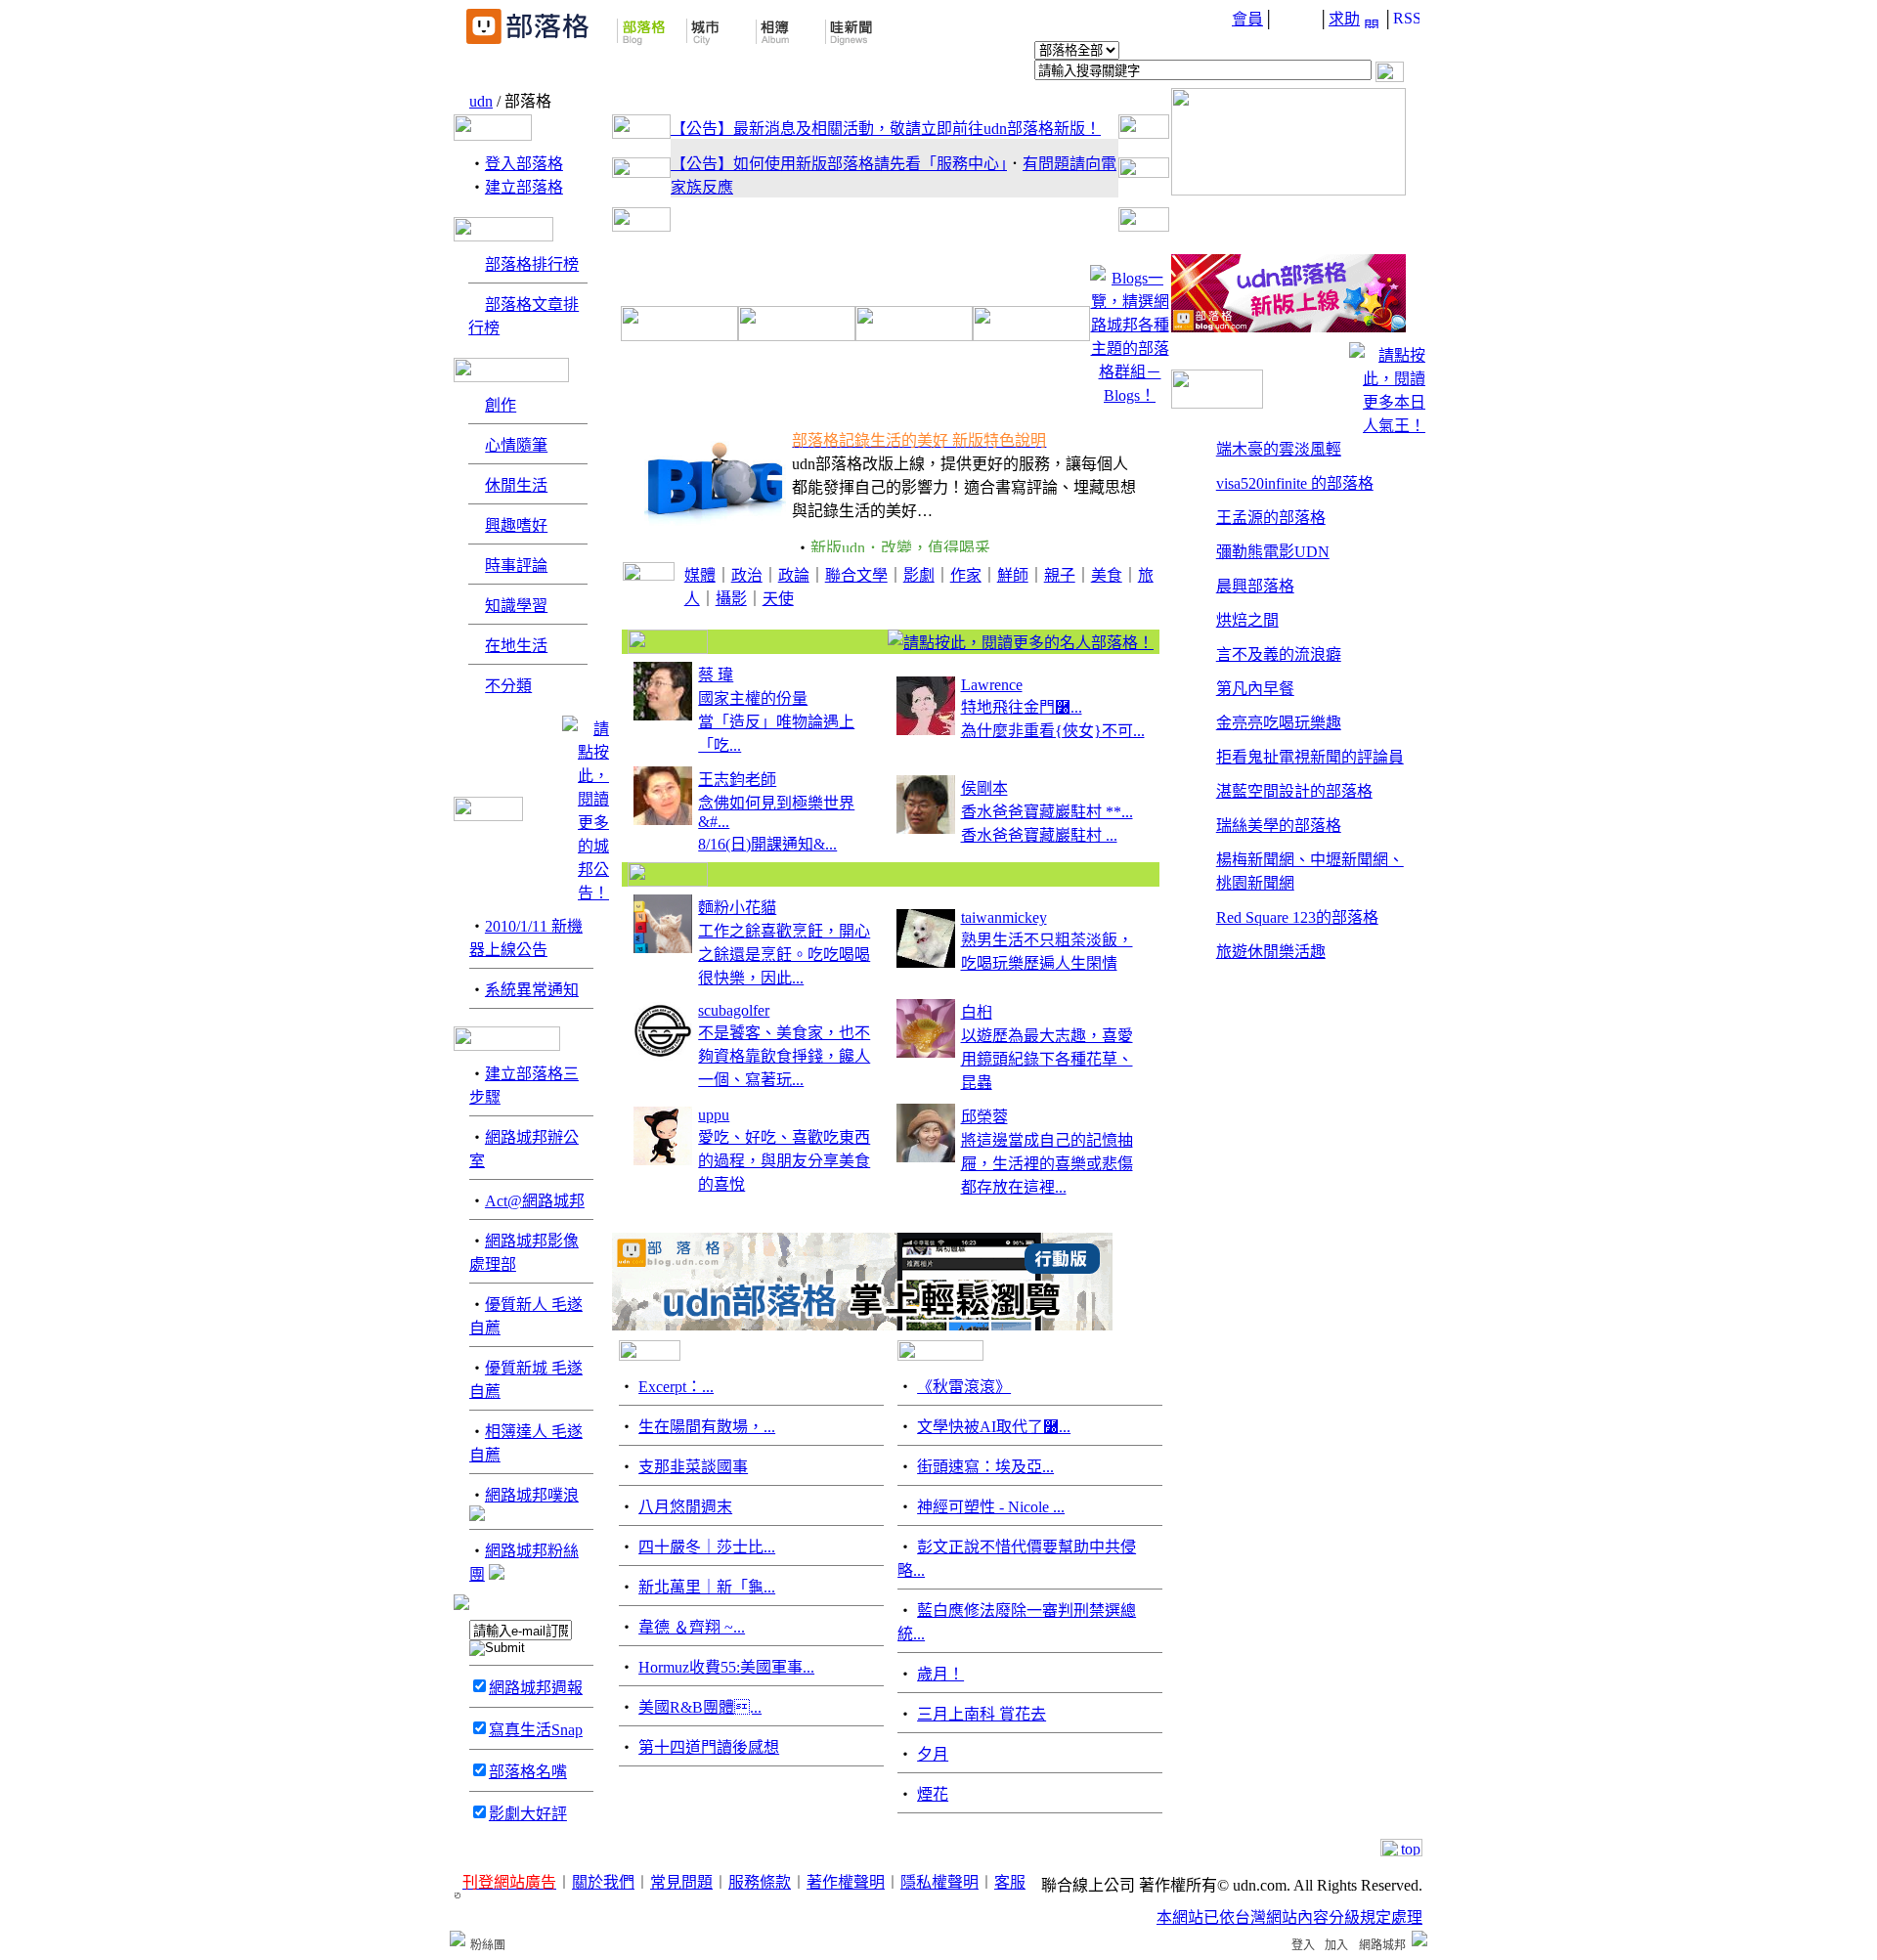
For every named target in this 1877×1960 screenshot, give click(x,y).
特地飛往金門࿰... (1022, 707)
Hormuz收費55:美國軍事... (726, 1667)
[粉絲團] (458, 1938)
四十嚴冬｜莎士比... (707, 1547)
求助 (1344, 19)
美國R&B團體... (700, 1707)
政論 (794, 575)
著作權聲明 (846, 1882)
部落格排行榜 (532, 264)
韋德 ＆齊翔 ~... (692, 1627)
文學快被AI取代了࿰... (994, 1427)
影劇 (919, 575)
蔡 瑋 (716, 675)
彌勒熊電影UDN (1273, 552)
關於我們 (603, 1882)
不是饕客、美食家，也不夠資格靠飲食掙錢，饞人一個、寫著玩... (784, 1056)
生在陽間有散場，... (707, 1427)
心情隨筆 (516, 445)
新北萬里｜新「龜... (707, 1587)
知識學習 (516, 606)
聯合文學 (856, 575)
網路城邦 (1382, 1945)
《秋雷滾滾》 (964, 1387)
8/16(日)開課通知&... (767, 844)
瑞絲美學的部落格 (1279, 826)
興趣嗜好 (516, 525)
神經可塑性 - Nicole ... (991, 1507)
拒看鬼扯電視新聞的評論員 (1310, 757)
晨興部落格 (1255, 586)
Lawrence (992, 685)
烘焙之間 (1247, 620)
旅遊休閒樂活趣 (1271, 952)
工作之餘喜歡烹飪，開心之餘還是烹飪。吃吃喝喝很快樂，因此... (784, 955)
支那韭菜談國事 (693, 1467)
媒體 (700, 575)
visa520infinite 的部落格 (1295, 483)
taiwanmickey (1004, 917)
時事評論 (516, 566)
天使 (778, 599)
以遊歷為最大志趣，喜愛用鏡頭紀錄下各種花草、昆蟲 (1047, 1059)
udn (481, 101)
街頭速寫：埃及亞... (985, 1467)
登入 (1303, 1945)
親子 (1060, 575)
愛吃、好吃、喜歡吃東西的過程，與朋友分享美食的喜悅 (784, 1161)
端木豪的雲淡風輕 (1279, 449)
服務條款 (760, 1882)
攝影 (731, 599)
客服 (1010, 1882)
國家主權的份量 (753, 698)
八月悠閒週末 (685, 1507)
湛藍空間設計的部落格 (1294, 791)
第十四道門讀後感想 (709, 1747)
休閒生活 (516, 485)
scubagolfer (734, 1010)
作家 (966, 575)
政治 (747, 575)
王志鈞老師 (737, 780)
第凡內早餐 (1255, 689)
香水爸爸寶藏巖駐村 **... (1047, 812)
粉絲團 (488, 1945)
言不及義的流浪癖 (1279, 654)
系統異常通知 (532, 990)
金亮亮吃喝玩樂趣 (1279, 723)
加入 (1336, 1945)
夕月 (933, 1754)
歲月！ (940, 1674)
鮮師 (1013, 575)
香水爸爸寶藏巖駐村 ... (1039, 835)
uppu (714, 1115)
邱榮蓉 (984, 1117)
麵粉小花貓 (737, 908)
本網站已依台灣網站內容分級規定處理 (1289, 1917)
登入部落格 (524, 164)
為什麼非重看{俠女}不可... (1053, 731)
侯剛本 (984, 788)
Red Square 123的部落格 (1297, 917)
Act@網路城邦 (535, 1201)
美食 (1107, 575)
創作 (501, 405)
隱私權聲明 (939, 1882)
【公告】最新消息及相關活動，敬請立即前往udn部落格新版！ (886, 129)
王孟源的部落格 (1271, 518)
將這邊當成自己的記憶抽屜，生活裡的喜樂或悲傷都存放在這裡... (1047, 1164)
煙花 (933, 1794)
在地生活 (516, 646)
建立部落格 (524, 187)
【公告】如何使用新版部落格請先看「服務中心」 (839, 164)
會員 (1247, 19)
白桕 (977, 1012)
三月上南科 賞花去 (982, 1714)
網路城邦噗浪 (532, 1495)
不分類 (508, 686)
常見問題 (681, 1882)
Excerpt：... (676, 1387)
